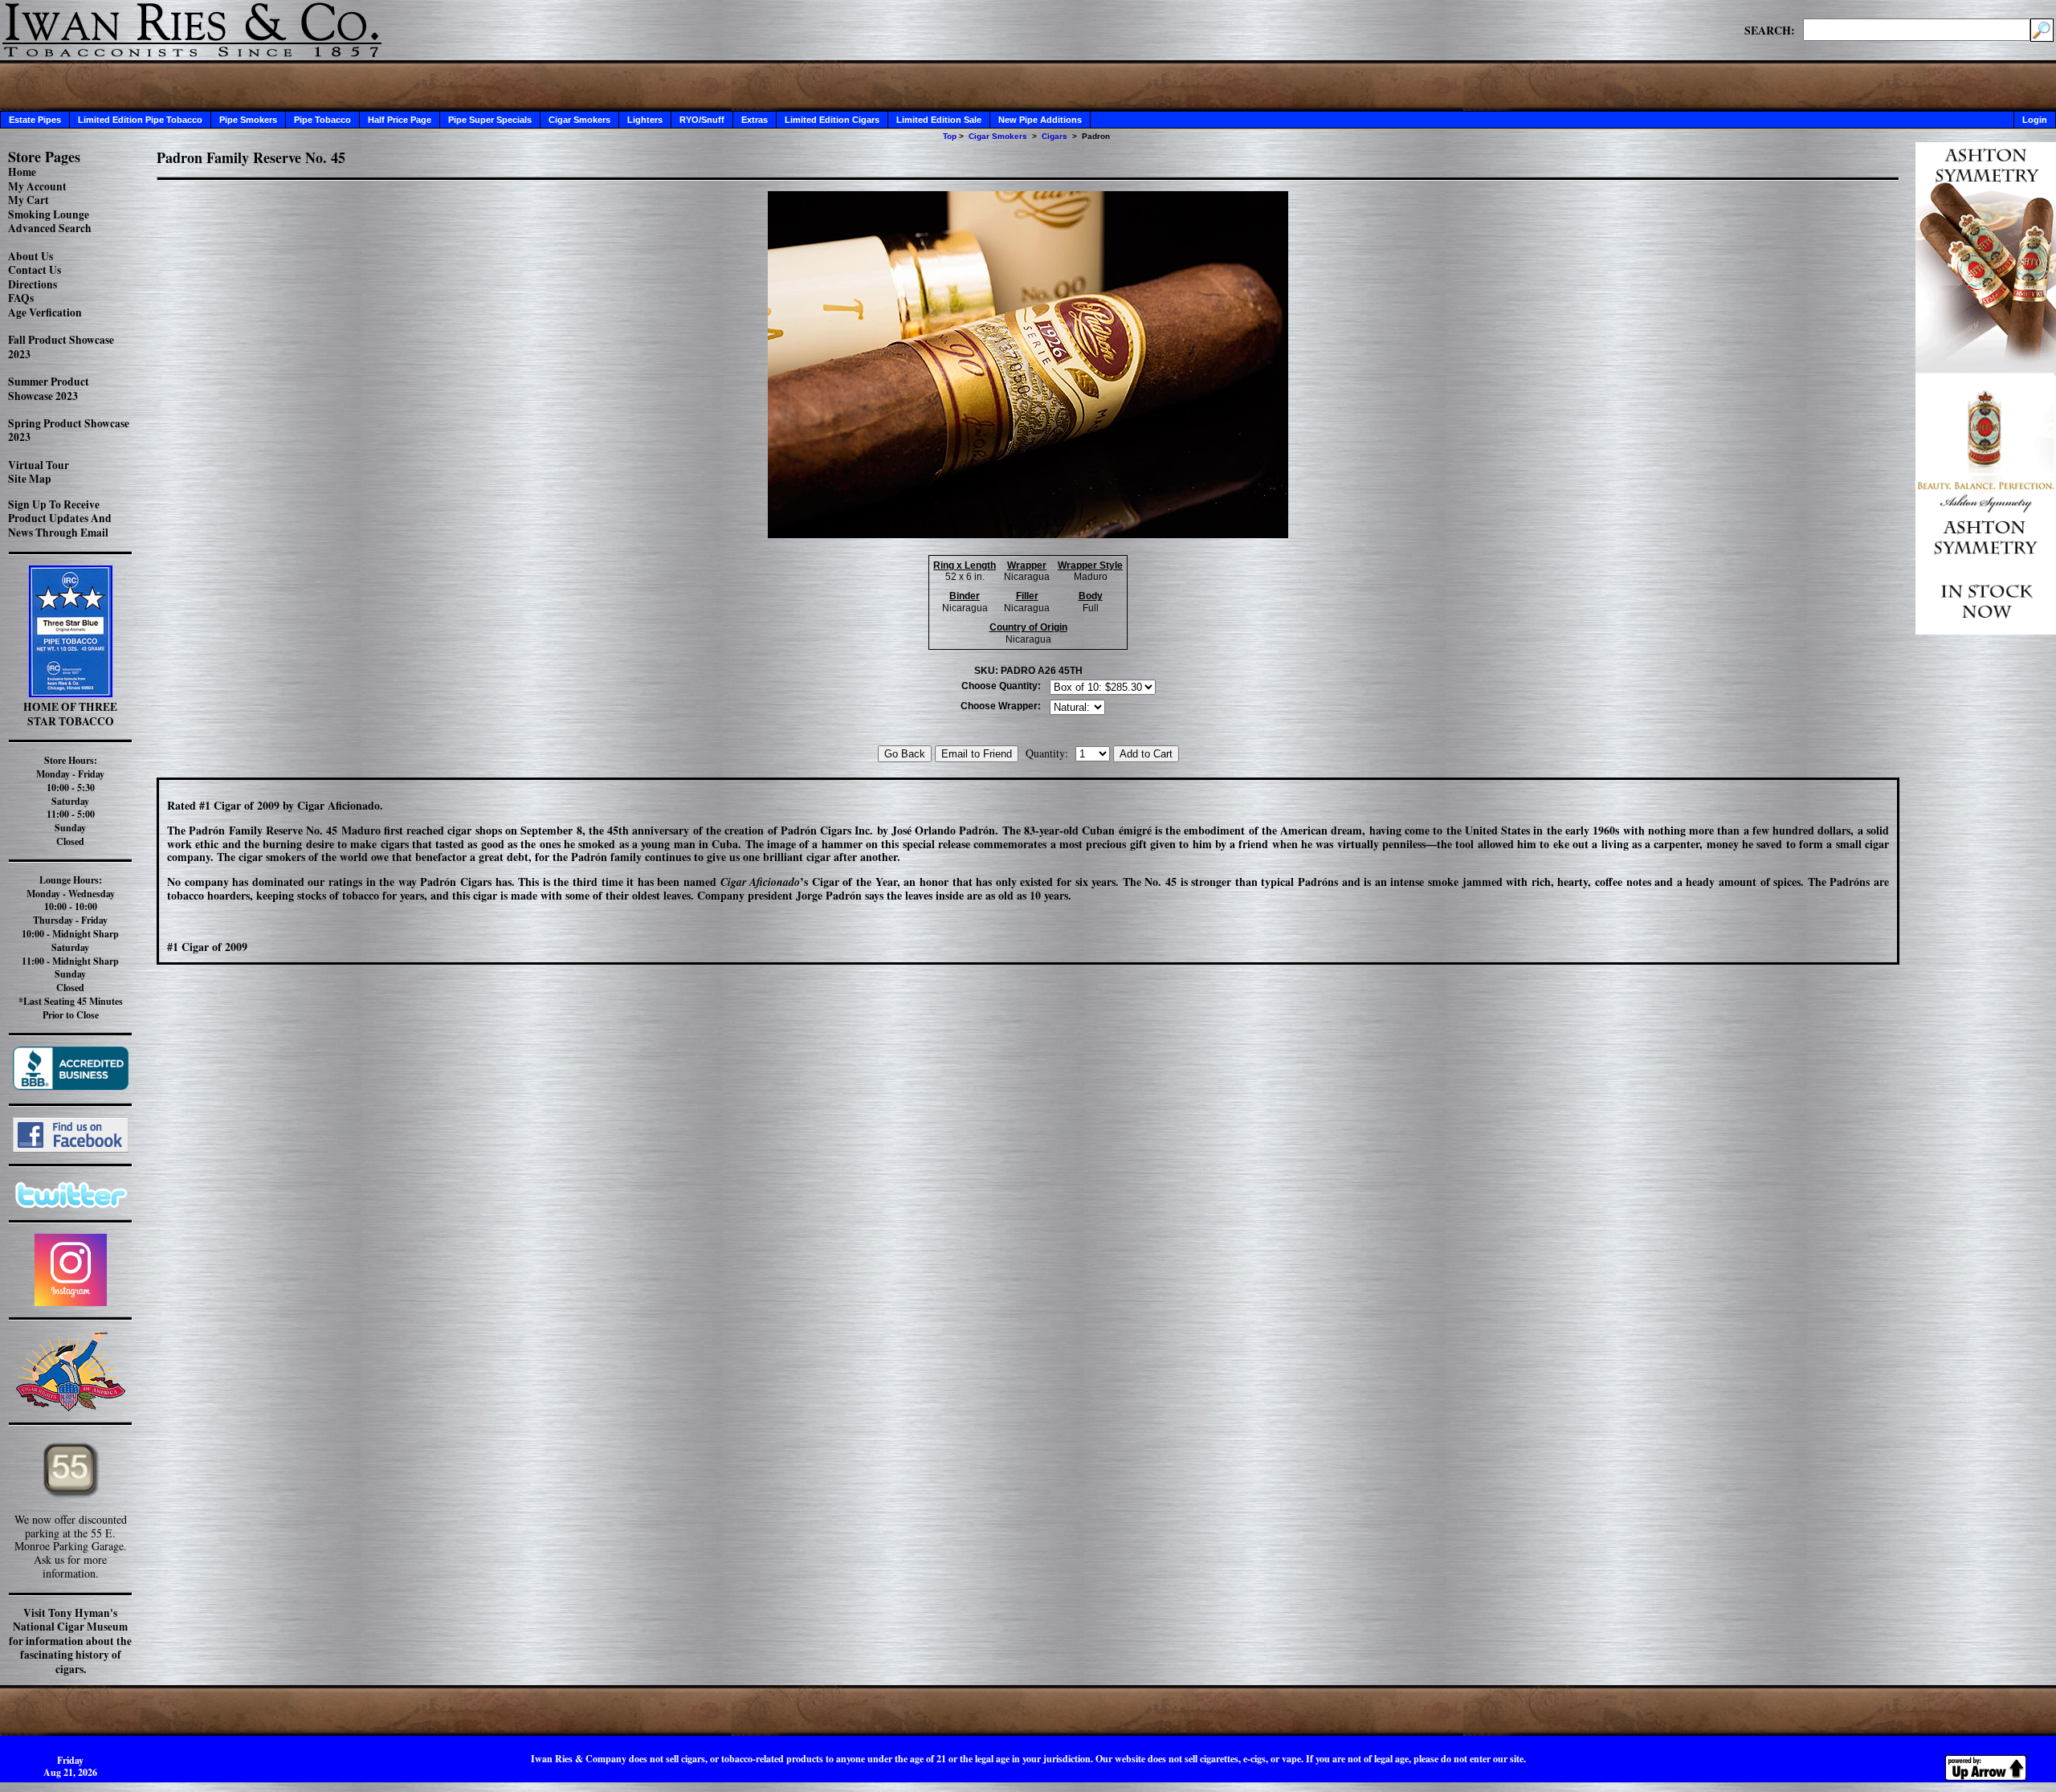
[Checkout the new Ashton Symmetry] (1986, 630)
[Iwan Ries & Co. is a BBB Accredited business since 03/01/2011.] (71, 1086)
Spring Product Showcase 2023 (69, 431)
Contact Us (35, 270)
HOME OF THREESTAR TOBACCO (70, 714)
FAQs (21, 298)
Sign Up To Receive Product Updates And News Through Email (60, 518)
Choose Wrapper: (1001, 706)
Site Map (30, 479)
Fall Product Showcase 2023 (61, 347)
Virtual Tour (39, 465)
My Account (37, 186)
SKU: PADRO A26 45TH (1028, 671)
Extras (755, 120)
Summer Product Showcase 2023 (49, 389)
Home (22, 172)
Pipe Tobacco (322, 120)
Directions (33, 284)
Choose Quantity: (1001, 686)
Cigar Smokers (579, 120)
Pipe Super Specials (490, 120)
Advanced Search (50, 228)
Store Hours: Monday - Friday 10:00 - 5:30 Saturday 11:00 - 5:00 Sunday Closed (70, 801)
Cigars (1055, 136)
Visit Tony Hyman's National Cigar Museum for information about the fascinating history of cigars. (70, 1641)
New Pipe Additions (1040, 120)
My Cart (29, 200)
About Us (31, 256)
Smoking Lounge (49, 214)
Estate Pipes (35, 120)
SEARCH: (1770, 30)
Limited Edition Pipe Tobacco (140, 120)
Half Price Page (400, 120)
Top (950, 136)
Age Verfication (45, 312)
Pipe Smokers (248, 120)
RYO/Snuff (702, 120)
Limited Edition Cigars (832, 120)
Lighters (645, 120)
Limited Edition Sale (939, 120)
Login (2035, 120)
